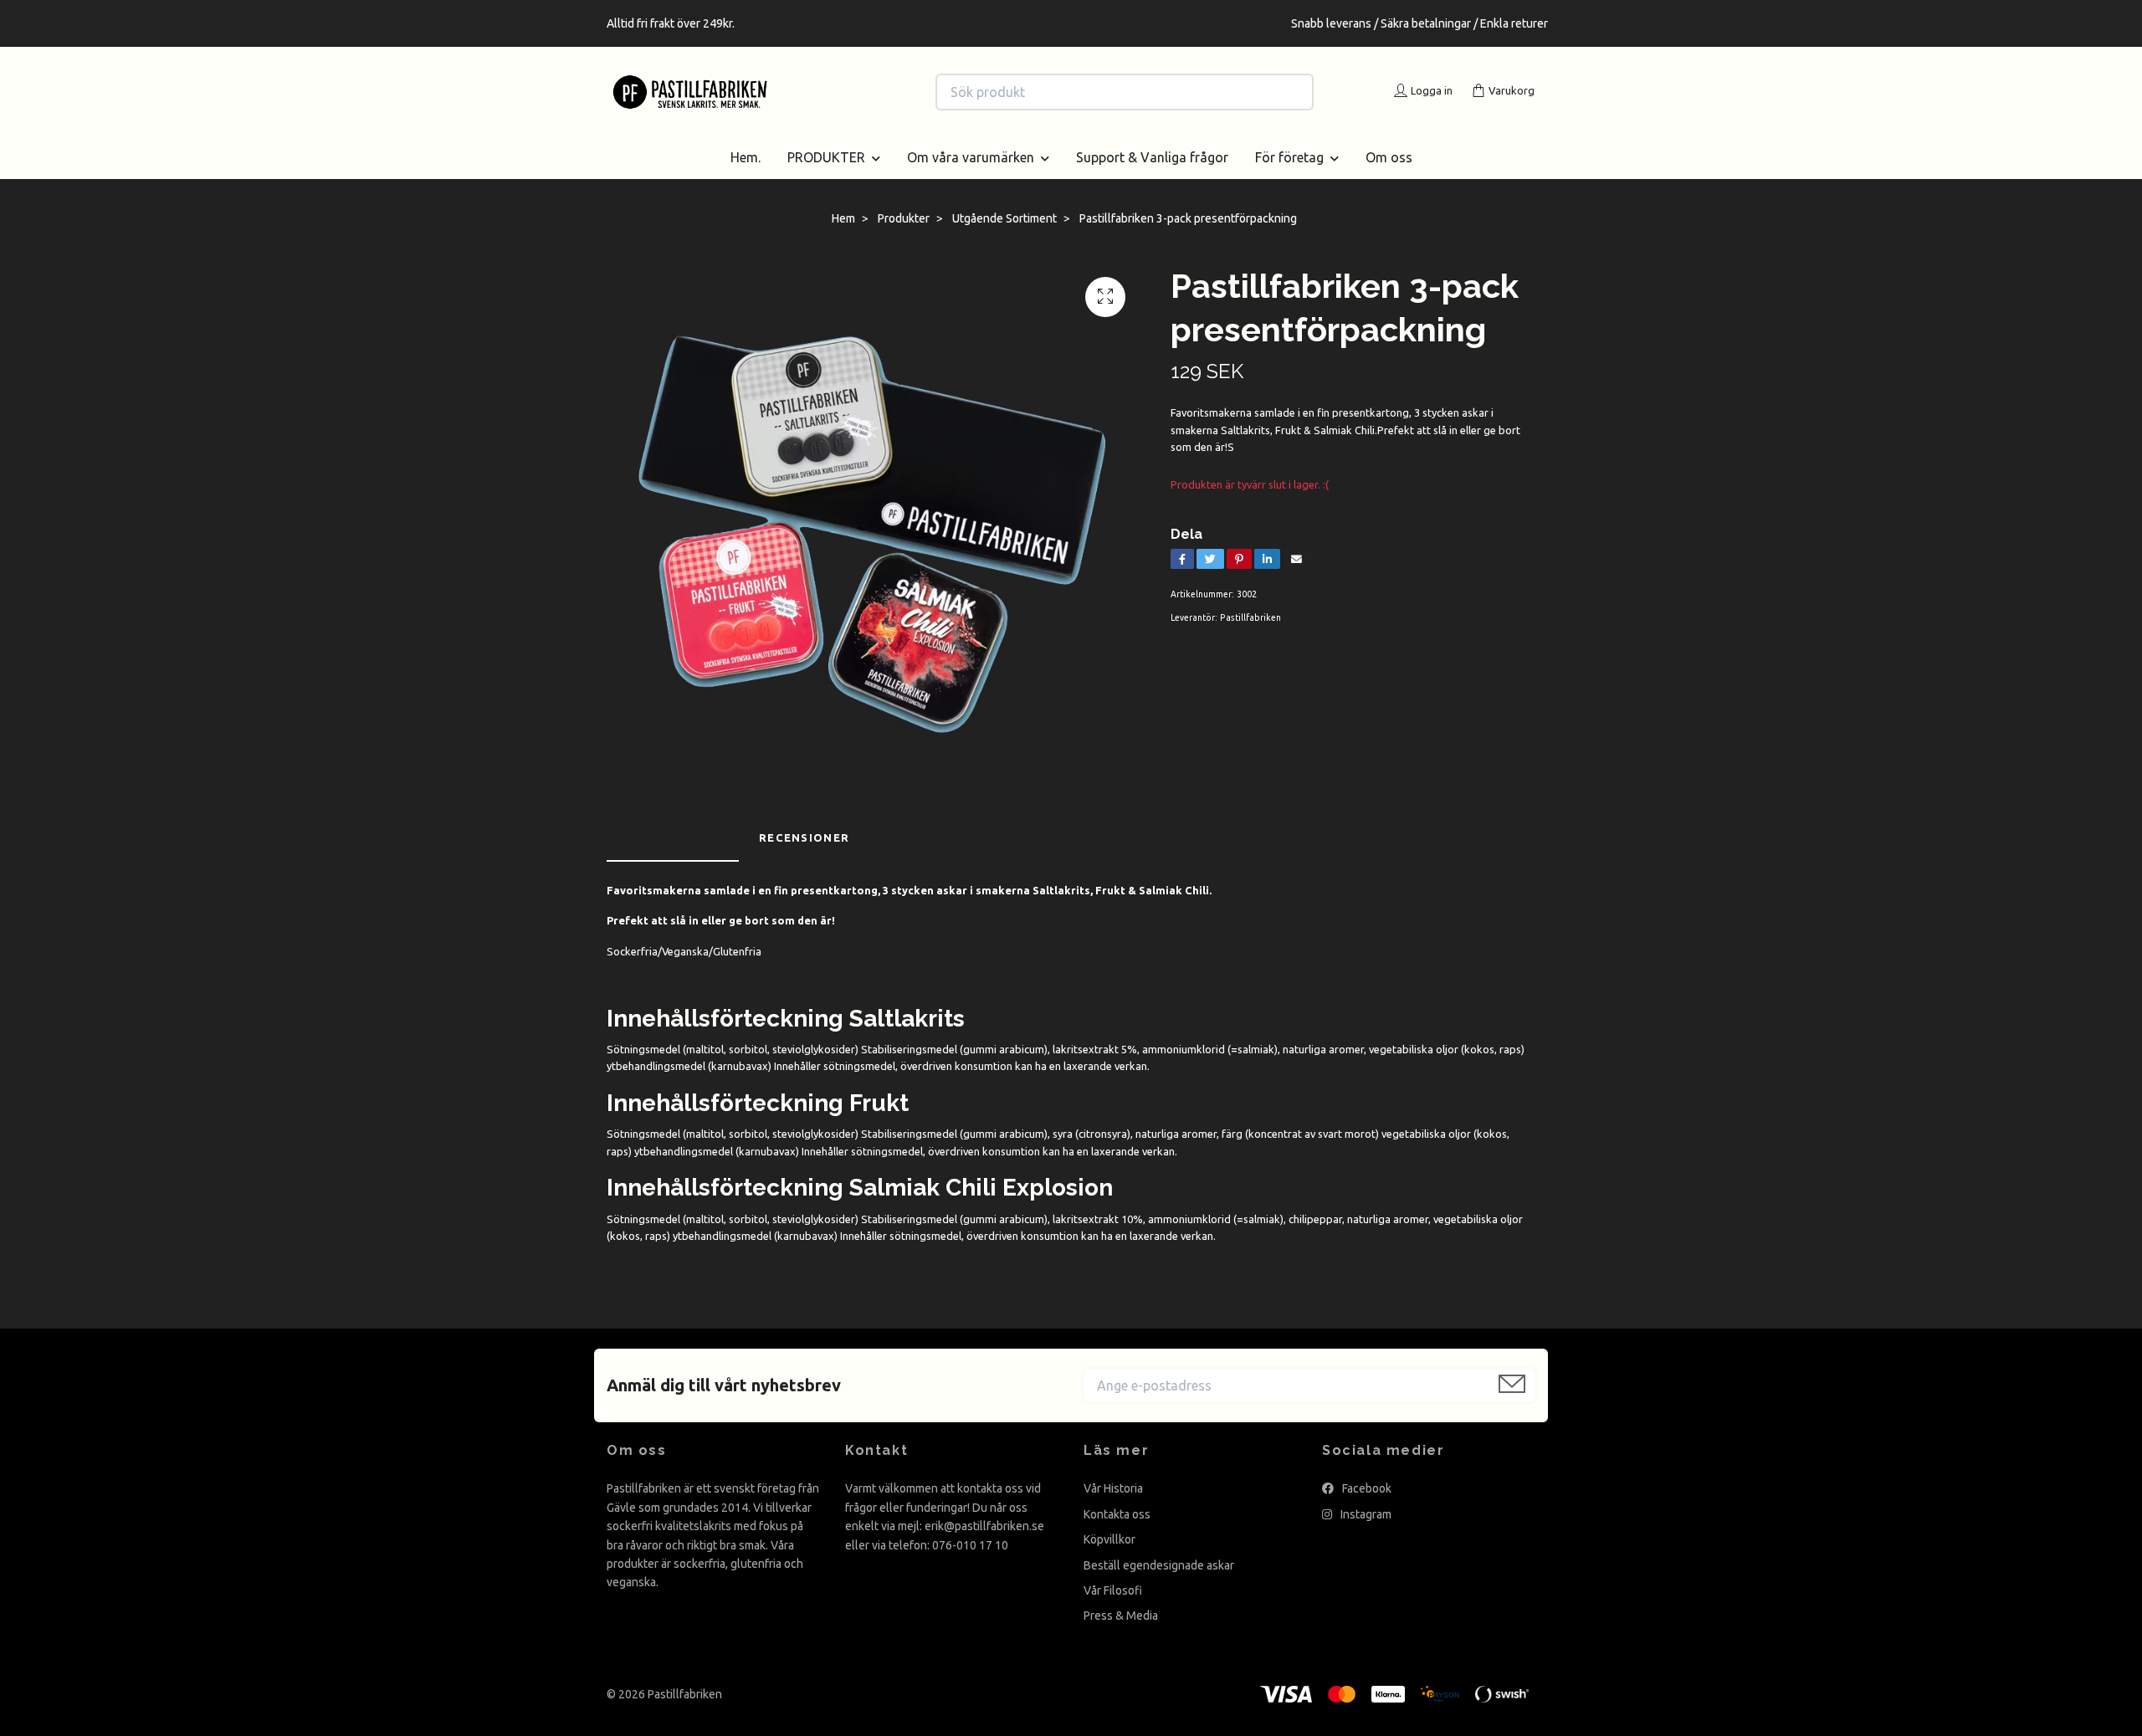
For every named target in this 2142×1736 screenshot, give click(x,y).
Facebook (1366, 1488)
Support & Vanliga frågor (1152, 157)
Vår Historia (1113, 1488)
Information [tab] (673, 837)
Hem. (746, 157)
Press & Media (1121, 1616)
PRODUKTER (826, 157)
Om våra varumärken (971, 157)
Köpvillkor (1109, 1539)
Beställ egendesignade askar (1159, 1565)
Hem (843, 218)
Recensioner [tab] (804, 837)
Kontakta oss (1117, 1514)
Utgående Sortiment (1004, 218)
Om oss (1389, 157)
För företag (1289, 157)
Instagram (1365, 1514)
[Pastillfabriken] (839, 92)
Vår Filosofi (1113, 1590)
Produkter (904, 218)
